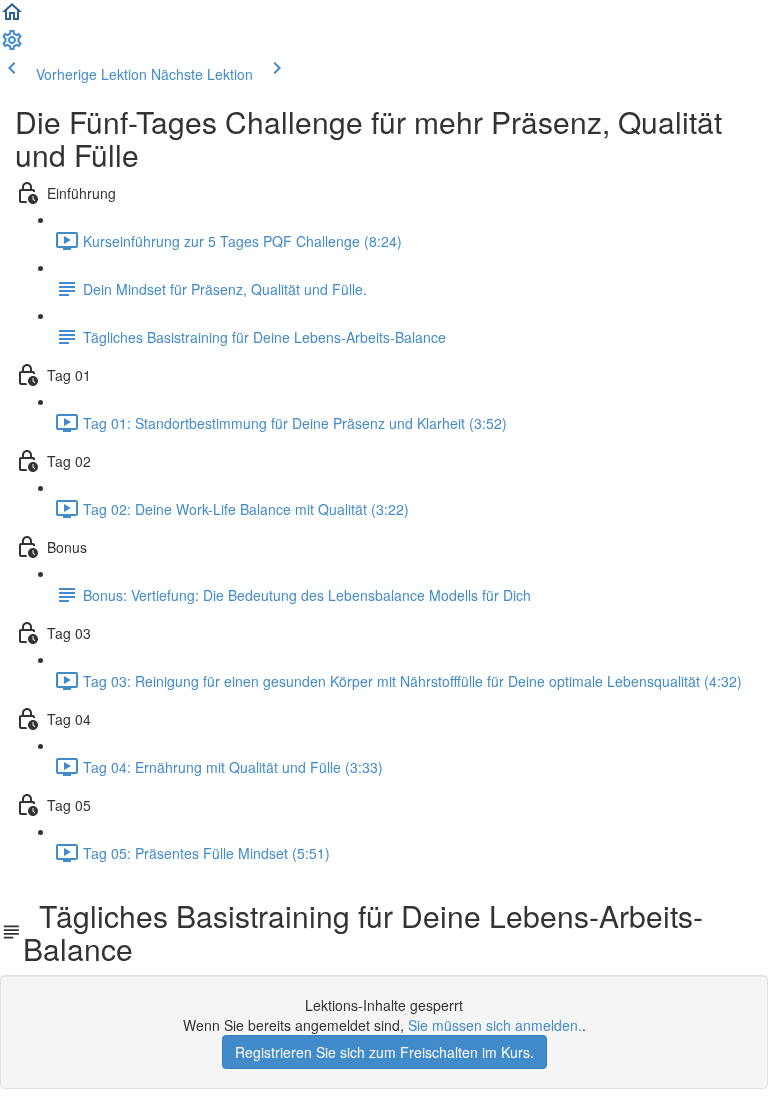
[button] (12, 18)
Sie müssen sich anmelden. (495, 1025)
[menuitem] (12, 46)
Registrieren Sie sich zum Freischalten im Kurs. (384, 1052)
